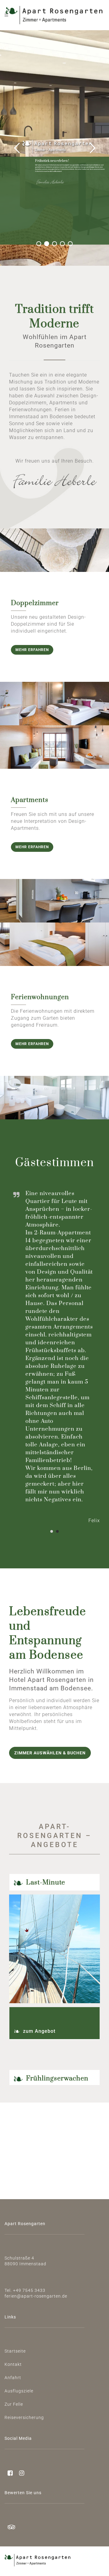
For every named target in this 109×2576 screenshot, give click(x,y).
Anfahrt (13, 2378)
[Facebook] (9, 2474)
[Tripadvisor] (10, 2528)
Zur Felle (14, 2404)
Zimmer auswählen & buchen (50, 1753)
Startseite (15, 2351)
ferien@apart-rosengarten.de (36, 2296)
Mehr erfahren (32, 650)
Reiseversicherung (24, 2417)
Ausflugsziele (19, 2391)
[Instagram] (19, 2474)
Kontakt (13, 2364)
